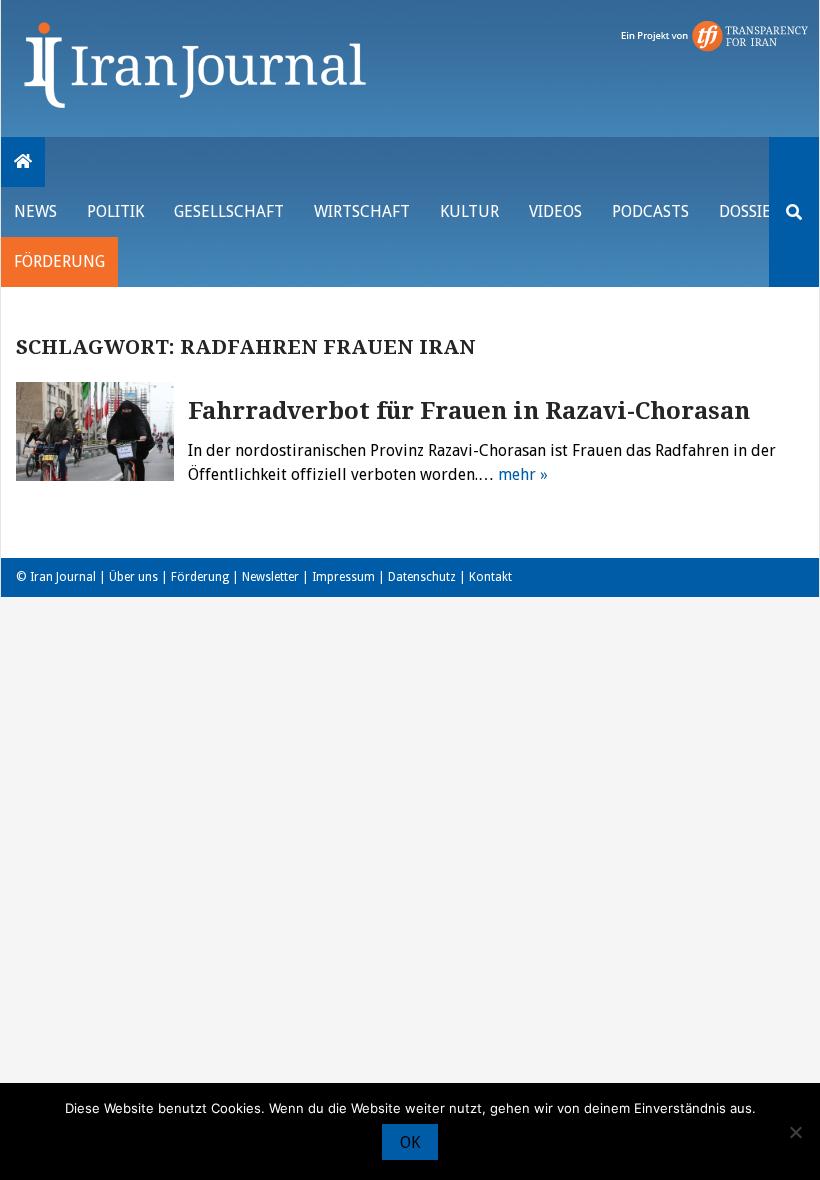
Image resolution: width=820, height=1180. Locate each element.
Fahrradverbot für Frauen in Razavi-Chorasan (469, 411)
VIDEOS (555, 211)
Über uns (133, 577)
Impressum (343, 577)
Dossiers (753, 211)
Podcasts (650, 211)
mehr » (523, 474)
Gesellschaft (229, 211)
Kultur (469, 211)
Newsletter (270, 577)
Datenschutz (422, 577)
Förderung (59, 261)
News (35, 211)
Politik (115, 211)
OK (410, 1142)
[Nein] (795, 1132)
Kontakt (490, 577)
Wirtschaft (362, 211)
